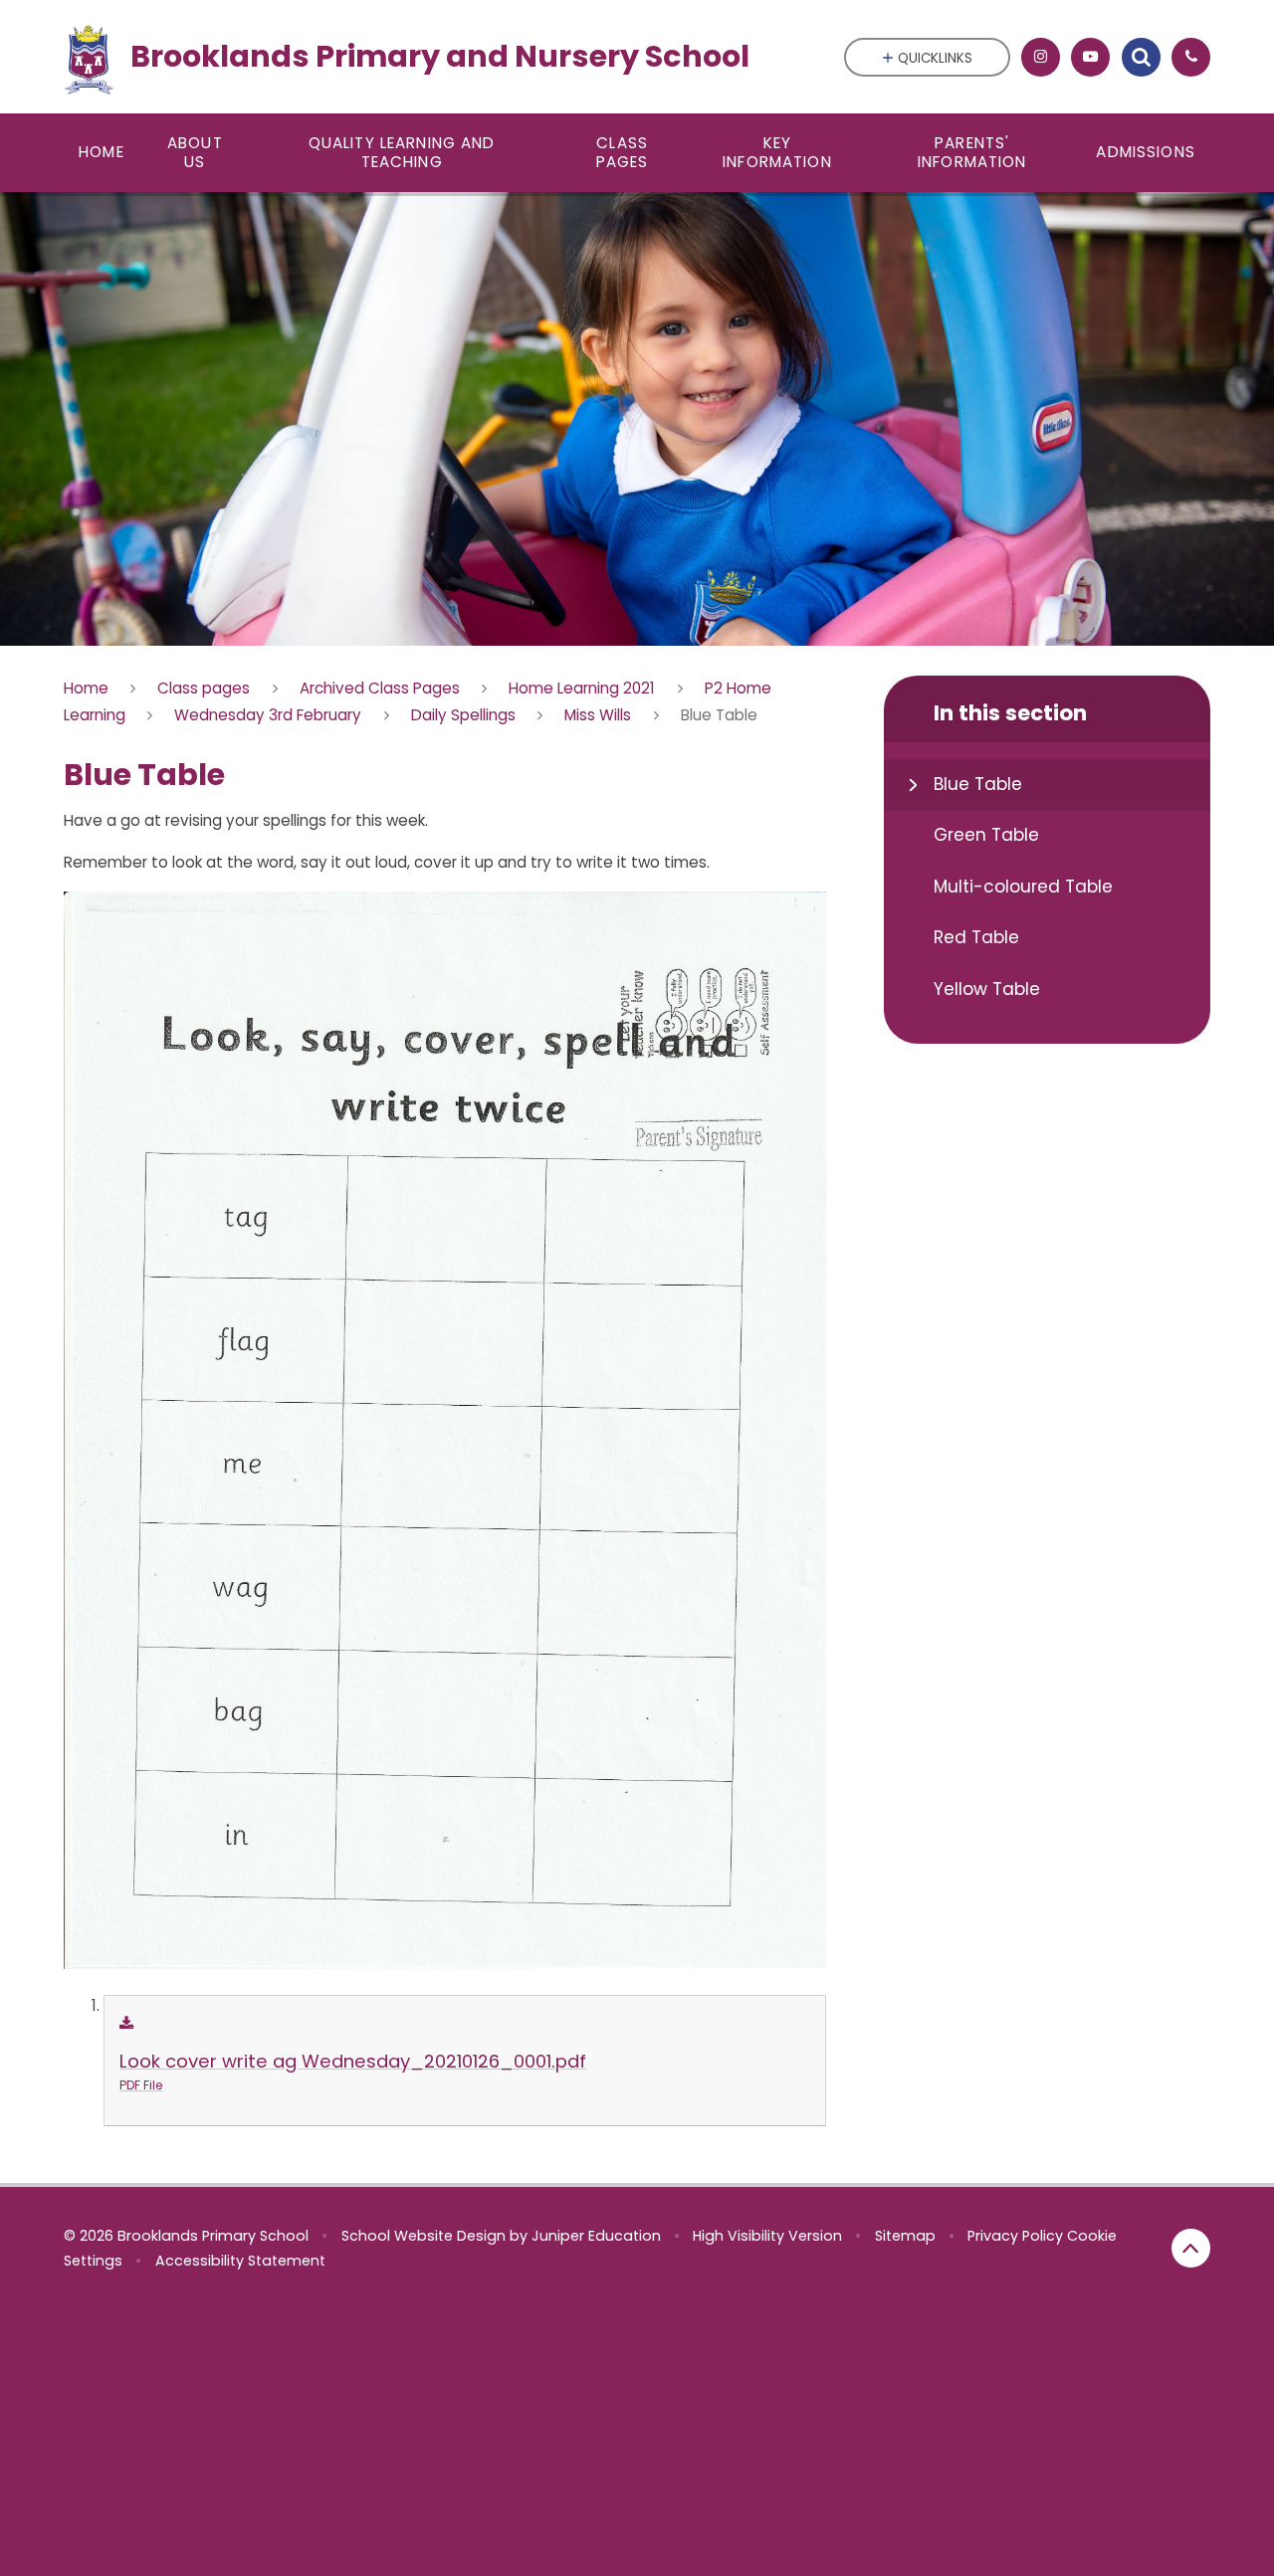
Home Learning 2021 (582, 688)
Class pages (204, 688)
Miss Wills (598, 715)
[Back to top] (1191, 2248)
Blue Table (719, 715)
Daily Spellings (463, 715)
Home (86, 688)
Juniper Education (596, 2236)
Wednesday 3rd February (268, 715)
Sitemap (905, 2236)
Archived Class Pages (380, 688)
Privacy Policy (1015, 2236)
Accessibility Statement (240, 2261)
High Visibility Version (767, 2236)
